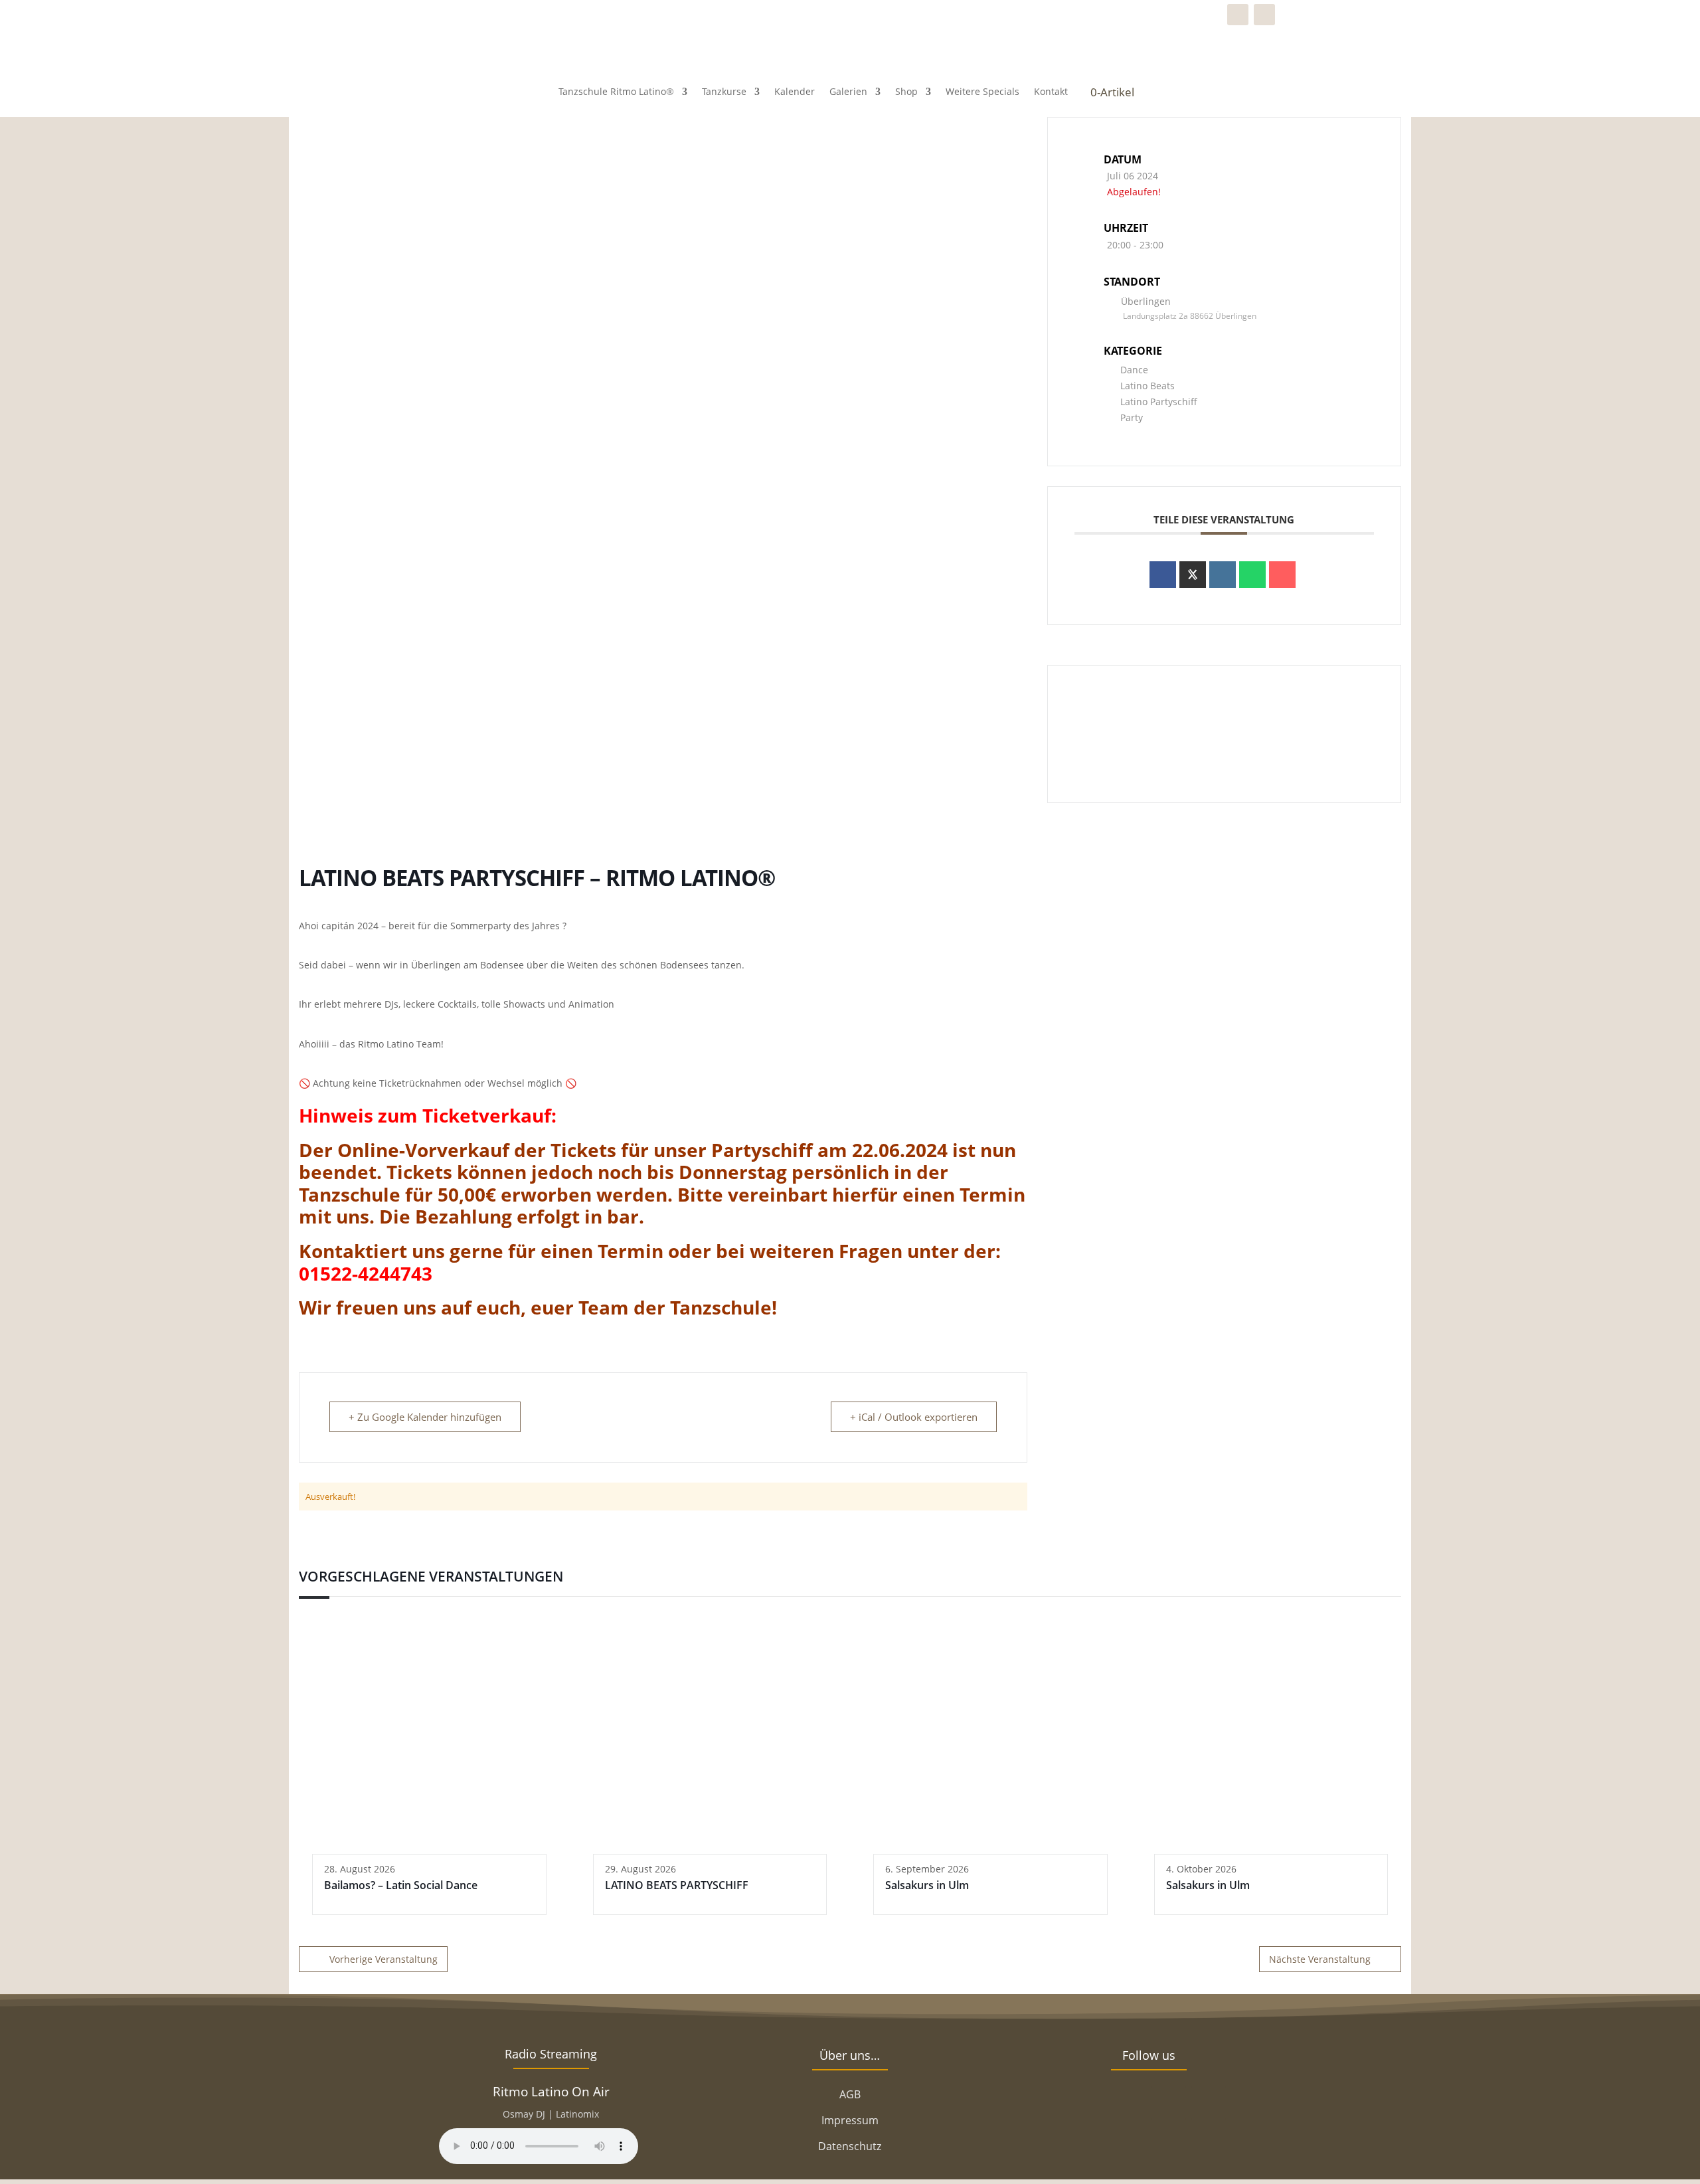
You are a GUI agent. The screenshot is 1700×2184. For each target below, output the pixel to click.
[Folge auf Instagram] (1264, 15)
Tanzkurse (724, 91)
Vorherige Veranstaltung (383, 1959)
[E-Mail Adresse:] (1282, 575)
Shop (906, 91)
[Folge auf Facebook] (1238, 15)
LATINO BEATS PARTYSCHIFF (677, 1885)
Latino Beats (1147, 386)
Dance (1134, 370)
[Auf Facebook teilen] (1163, 575)
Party (1132, 417)
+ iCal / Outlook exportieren (914, 1417)
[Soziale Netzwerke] (1193, 575)
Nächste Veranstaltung (1320, 1959)
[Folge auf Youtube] (1209, 2103)
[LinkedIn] (1223, 575)
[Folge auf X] (1129, 2103)
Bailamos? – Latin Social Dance (401, 1885)
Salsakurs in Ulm (927, 1885)
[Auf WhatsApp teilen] (1252, 575)
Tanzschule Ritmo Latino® (616, 91)
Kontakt (1051, 91)
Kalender (795, 91)
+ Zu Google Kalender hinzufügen (425, 1417)
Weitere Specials (982, 91)
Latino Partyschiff (1159, 402)
